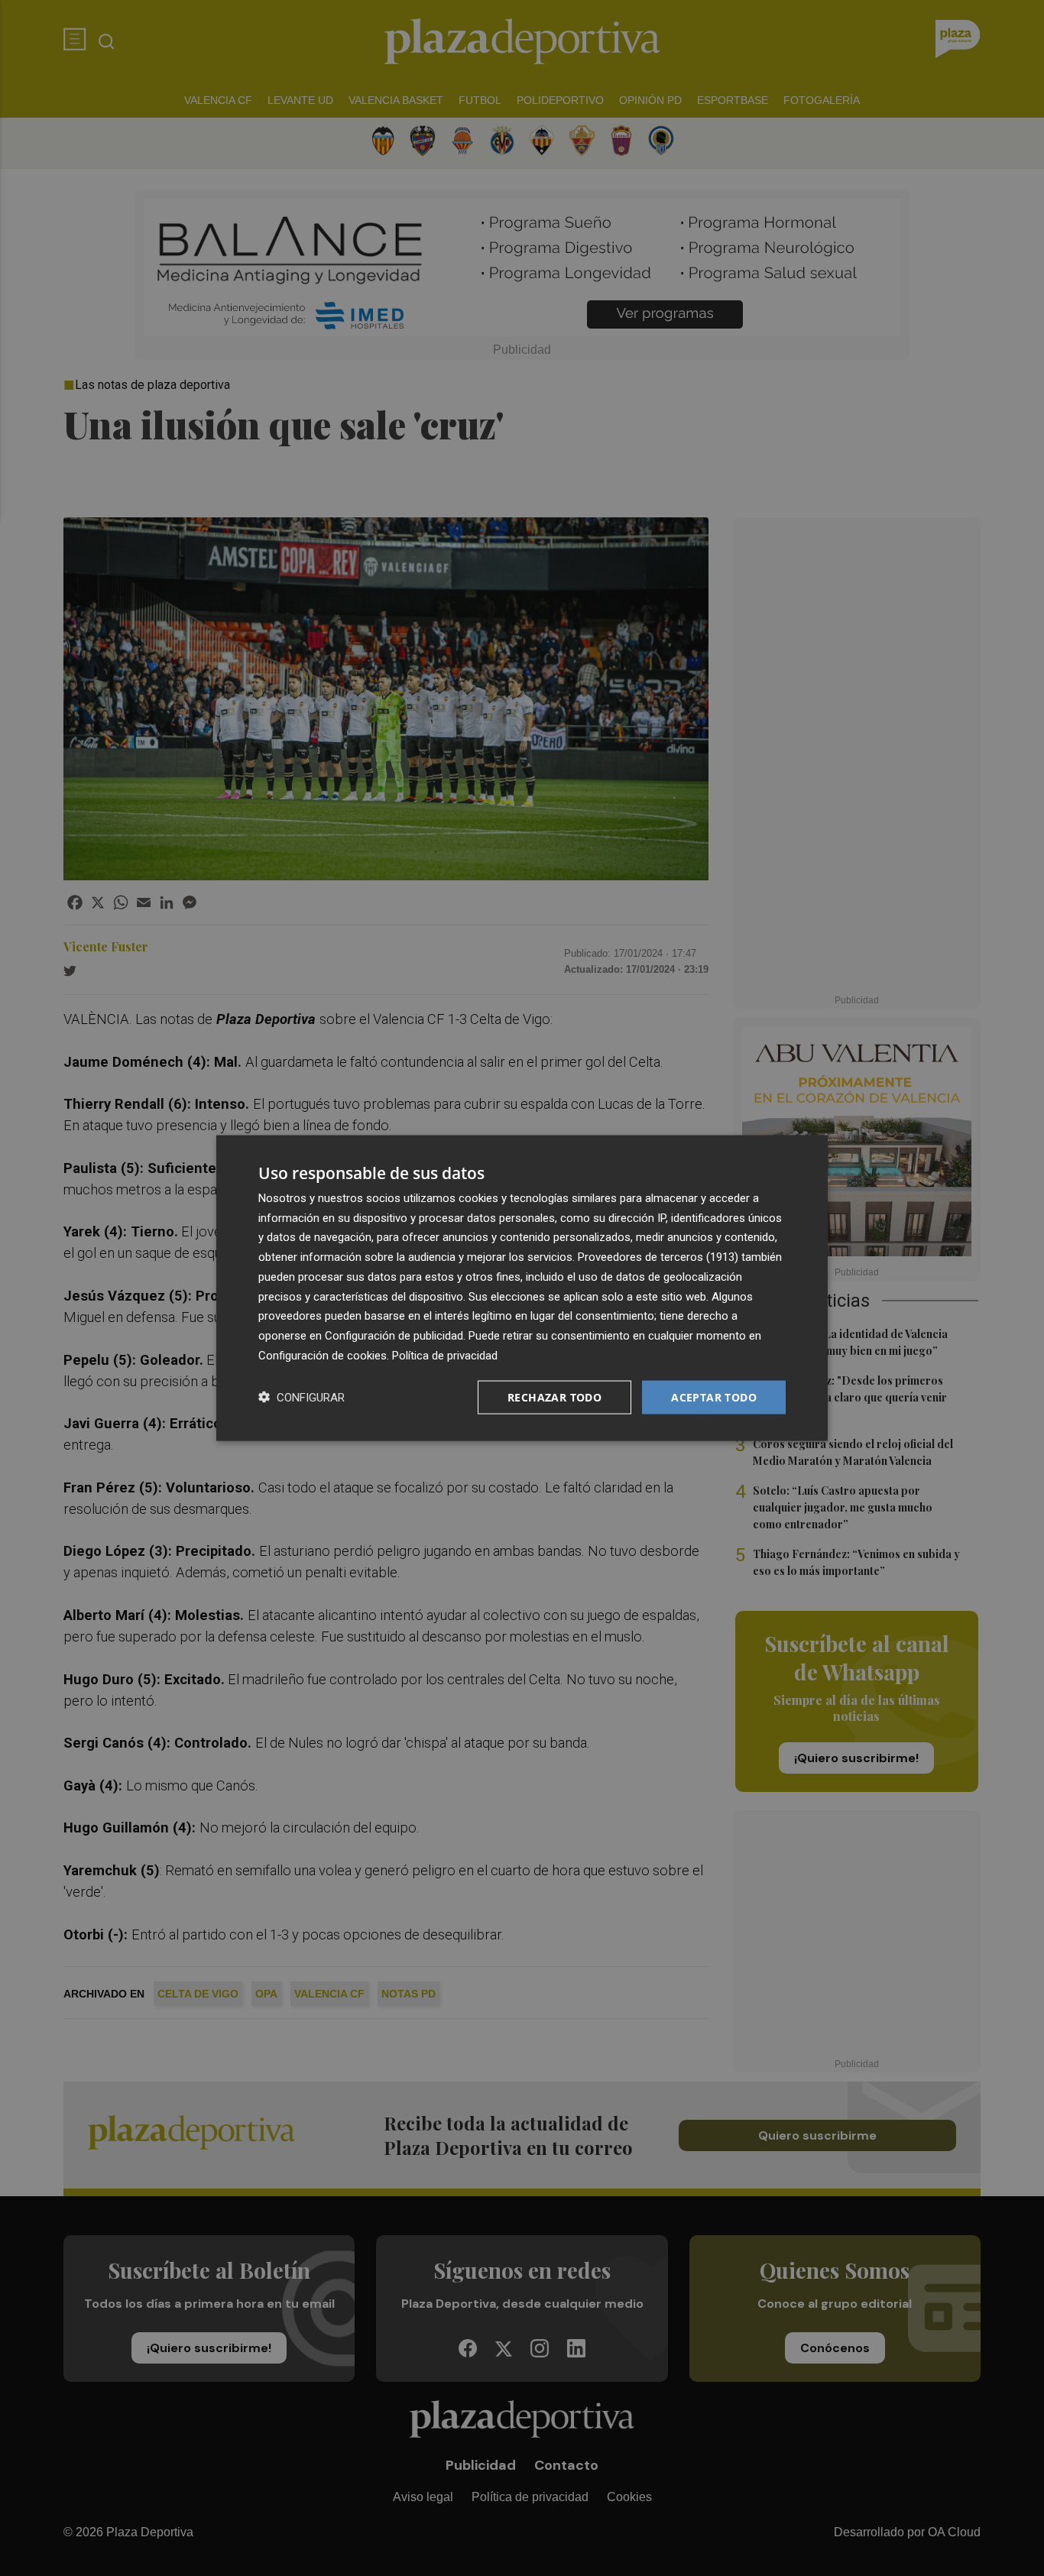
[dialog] (522, 1288)
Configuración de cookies (323, 1355)
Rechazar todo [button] (554, 1397)
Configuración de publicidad (394, 1336)
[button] (302, 1397)
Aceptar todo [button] (714, 1397)
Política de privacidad (445, 1355)
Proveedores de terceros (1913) (658, 1257)
